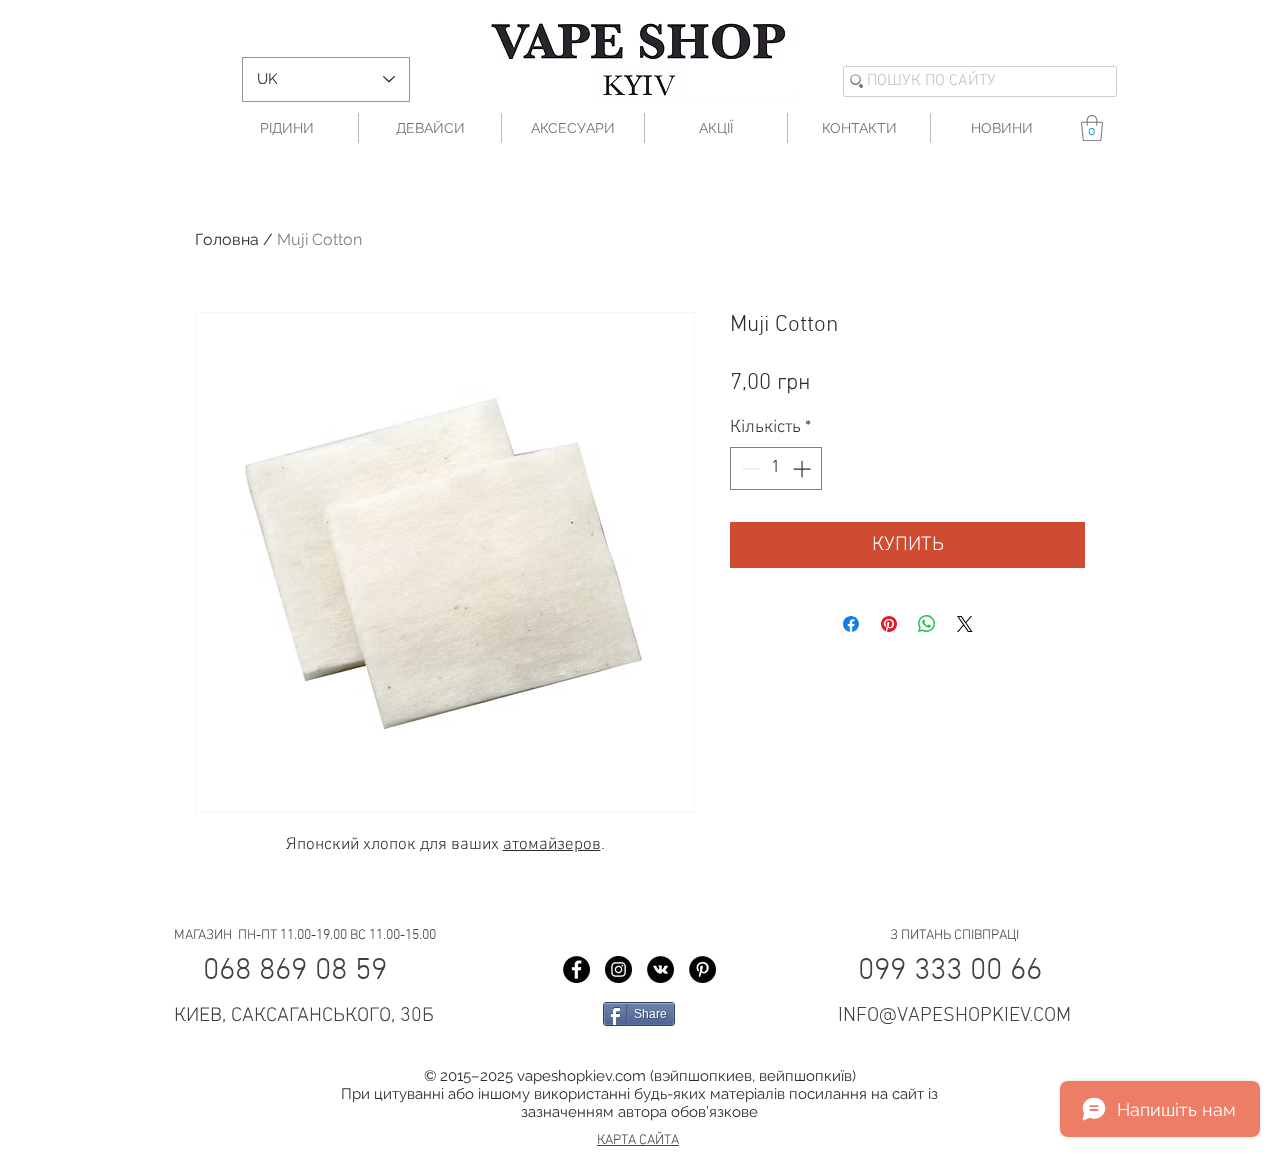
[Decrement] (748, 468)
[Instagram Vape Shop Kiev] (618, 969)
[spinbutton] (776, 468)
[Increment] (803, 468)
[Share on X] (965, 624)
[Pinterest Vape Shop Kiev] (702, 969)
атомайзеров (552, 845)
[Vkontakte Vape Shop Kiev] (660, 969)
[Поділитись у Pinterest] (889, 624)
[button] (1092, 128)
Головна (227, 239)
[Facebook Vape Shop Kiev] (576, 969)
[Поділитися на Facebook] (851, 624)
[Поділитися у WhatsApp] (927, 624)
